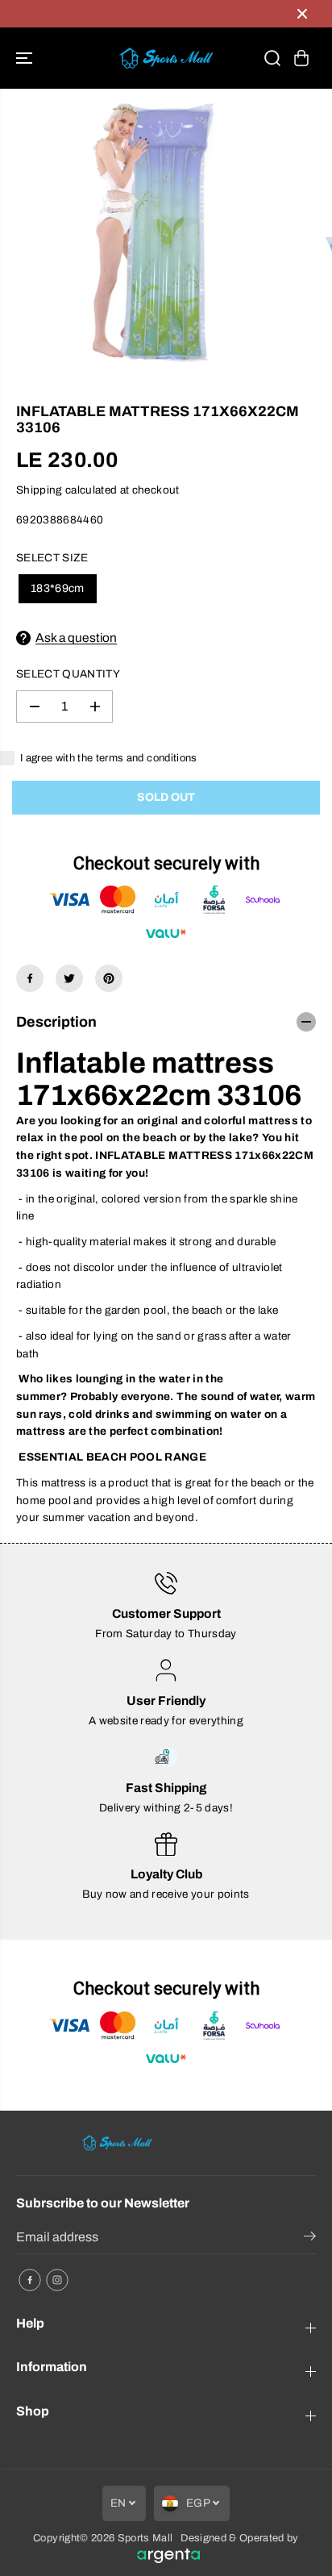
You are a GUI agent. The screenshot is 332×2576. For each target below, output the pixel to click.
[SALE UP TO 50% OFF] (150, 14)
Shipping (39, 490)
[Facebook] (30, 978)
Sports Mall (145, 2538)
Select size (52, 558)
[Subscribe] (310, 2239)
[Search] (272, 58)
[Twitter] (69, 978)
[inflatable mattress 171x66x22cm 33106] (149, 238)
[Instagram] (57, 2280)
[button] (26, 58)
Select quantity (68, 674)
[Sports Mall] (166, 58)
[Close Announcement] (302, 14)
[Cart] (301, 58)
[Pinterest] (109, 978)
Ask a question (76, 638)
